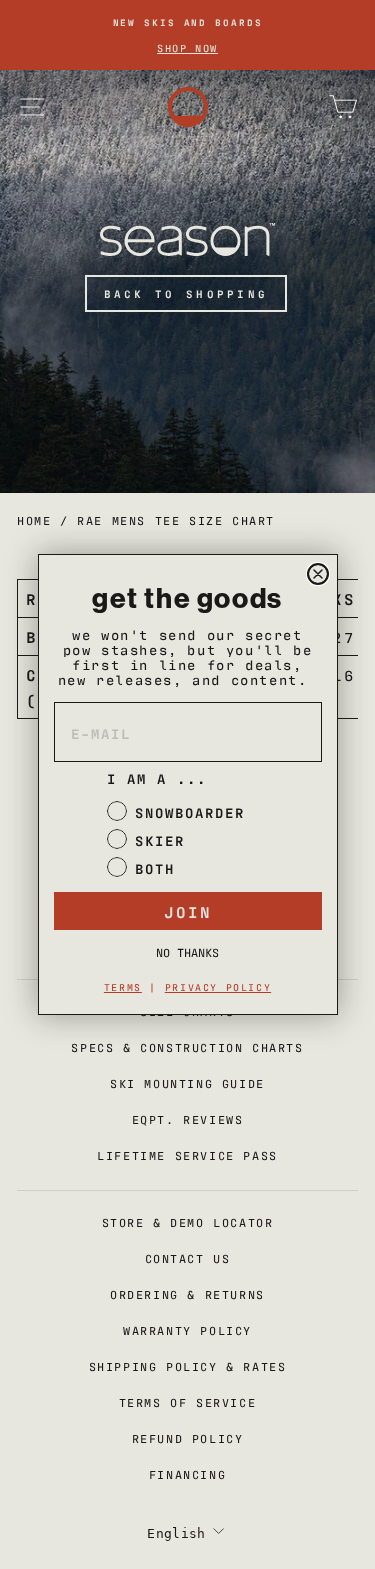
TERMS (123, 986)
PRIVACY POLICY (218, 986)
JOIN (188, 911)
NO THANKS (187, 952)
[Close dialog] (318, 574)
